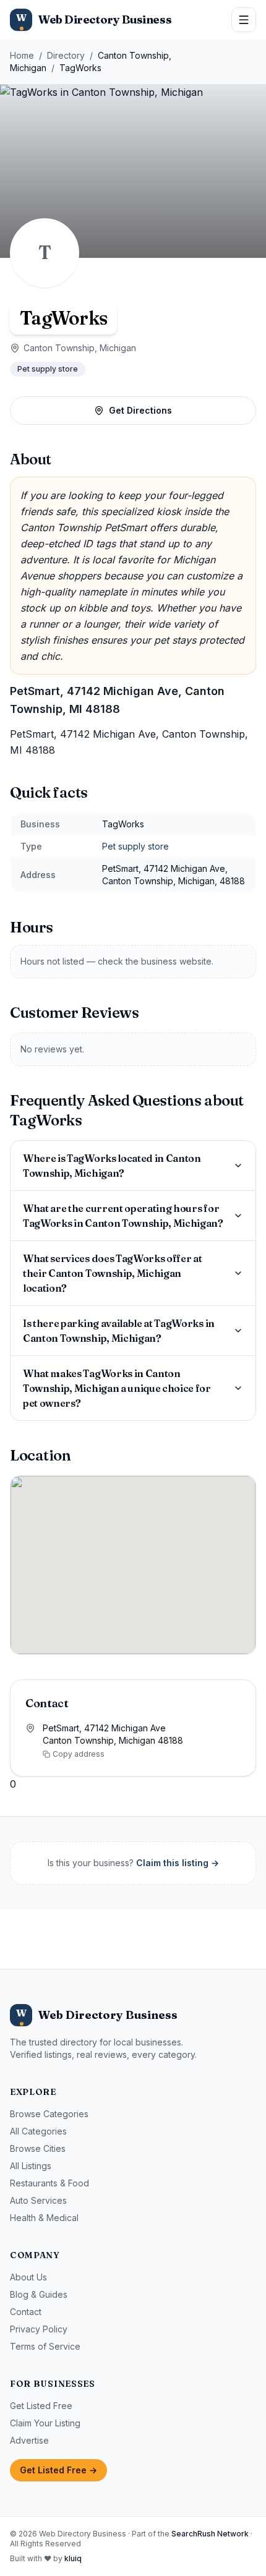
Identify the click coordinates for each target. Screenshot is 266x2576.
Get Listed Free (41, 2406)
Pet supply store (48, 369)
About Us (28, 2277)
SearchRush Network (210, 2534)
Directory (66, 55)
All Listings (31, 2166)
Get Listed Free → (58, 2470)
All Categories (38, 2131)
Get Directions (140, 410)
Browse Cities (38, 2148)
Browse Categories (49, 2114)
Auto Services (38, 2200)
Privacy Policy (39, 2329)
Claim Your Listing (45, 2423)
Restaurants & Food (49, 2183)
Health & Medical (44, 2218)
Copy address (79, 1754)
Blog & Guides (39, 2294)
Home (22, 55)
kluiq (73, 2558)
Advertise (29, 2440)
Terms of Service (45, 2346)
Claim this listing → (178, 1863)
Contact (26, 2312)
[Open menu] (244, 20)
